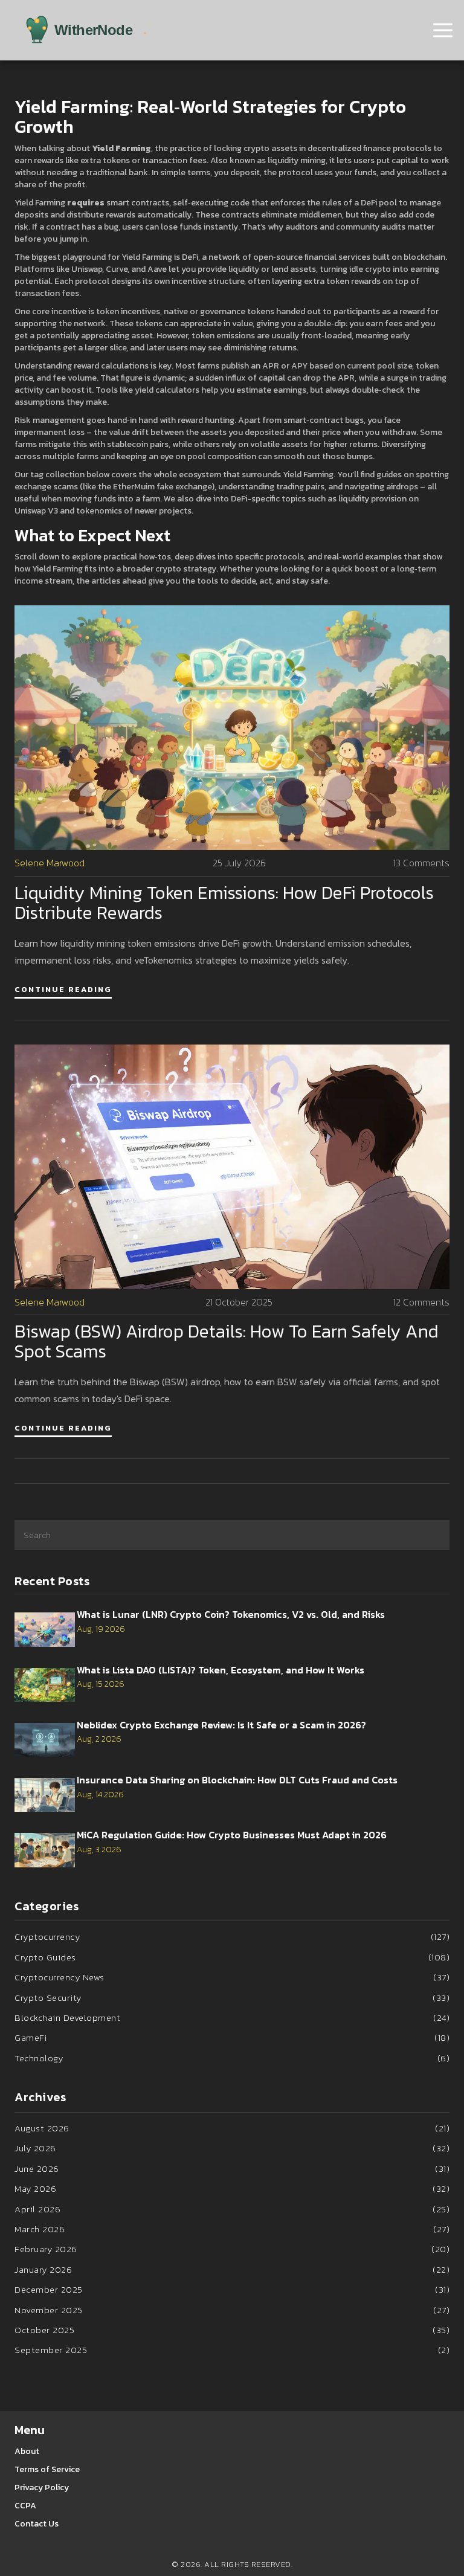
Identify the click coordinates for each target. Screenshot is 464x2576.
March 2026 (232, 2229)
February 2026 (232, 2249)
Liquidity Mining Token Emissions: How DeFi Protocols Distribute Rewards (224, 903)
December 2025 (232, 2289)
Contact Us (37, 2524)
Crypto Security (232, 1998)
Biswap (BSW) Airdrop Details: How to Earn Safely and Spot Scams (227, 1341)
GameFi (232, 2037)
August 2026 (232, 2128)
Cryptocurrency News (232, 1977)
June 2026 (232, 2169)
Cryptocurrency (232, 1937)
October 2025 (232, 2330)
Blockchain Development (232, 2017)
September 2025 (232, 2350)
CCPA (25, 2506)
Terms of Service (47, 2469)
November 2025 (232, 2310)
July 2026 (232, 2148)
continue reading (63, 989)
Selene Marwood (50, 863)
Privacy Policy (42, 2487)
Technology (232, 2058)
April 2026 (232, 2209)
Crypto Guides (232, 1957)
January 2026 (232, 2269)
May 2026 (232, 2188)
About (27, 2451)
